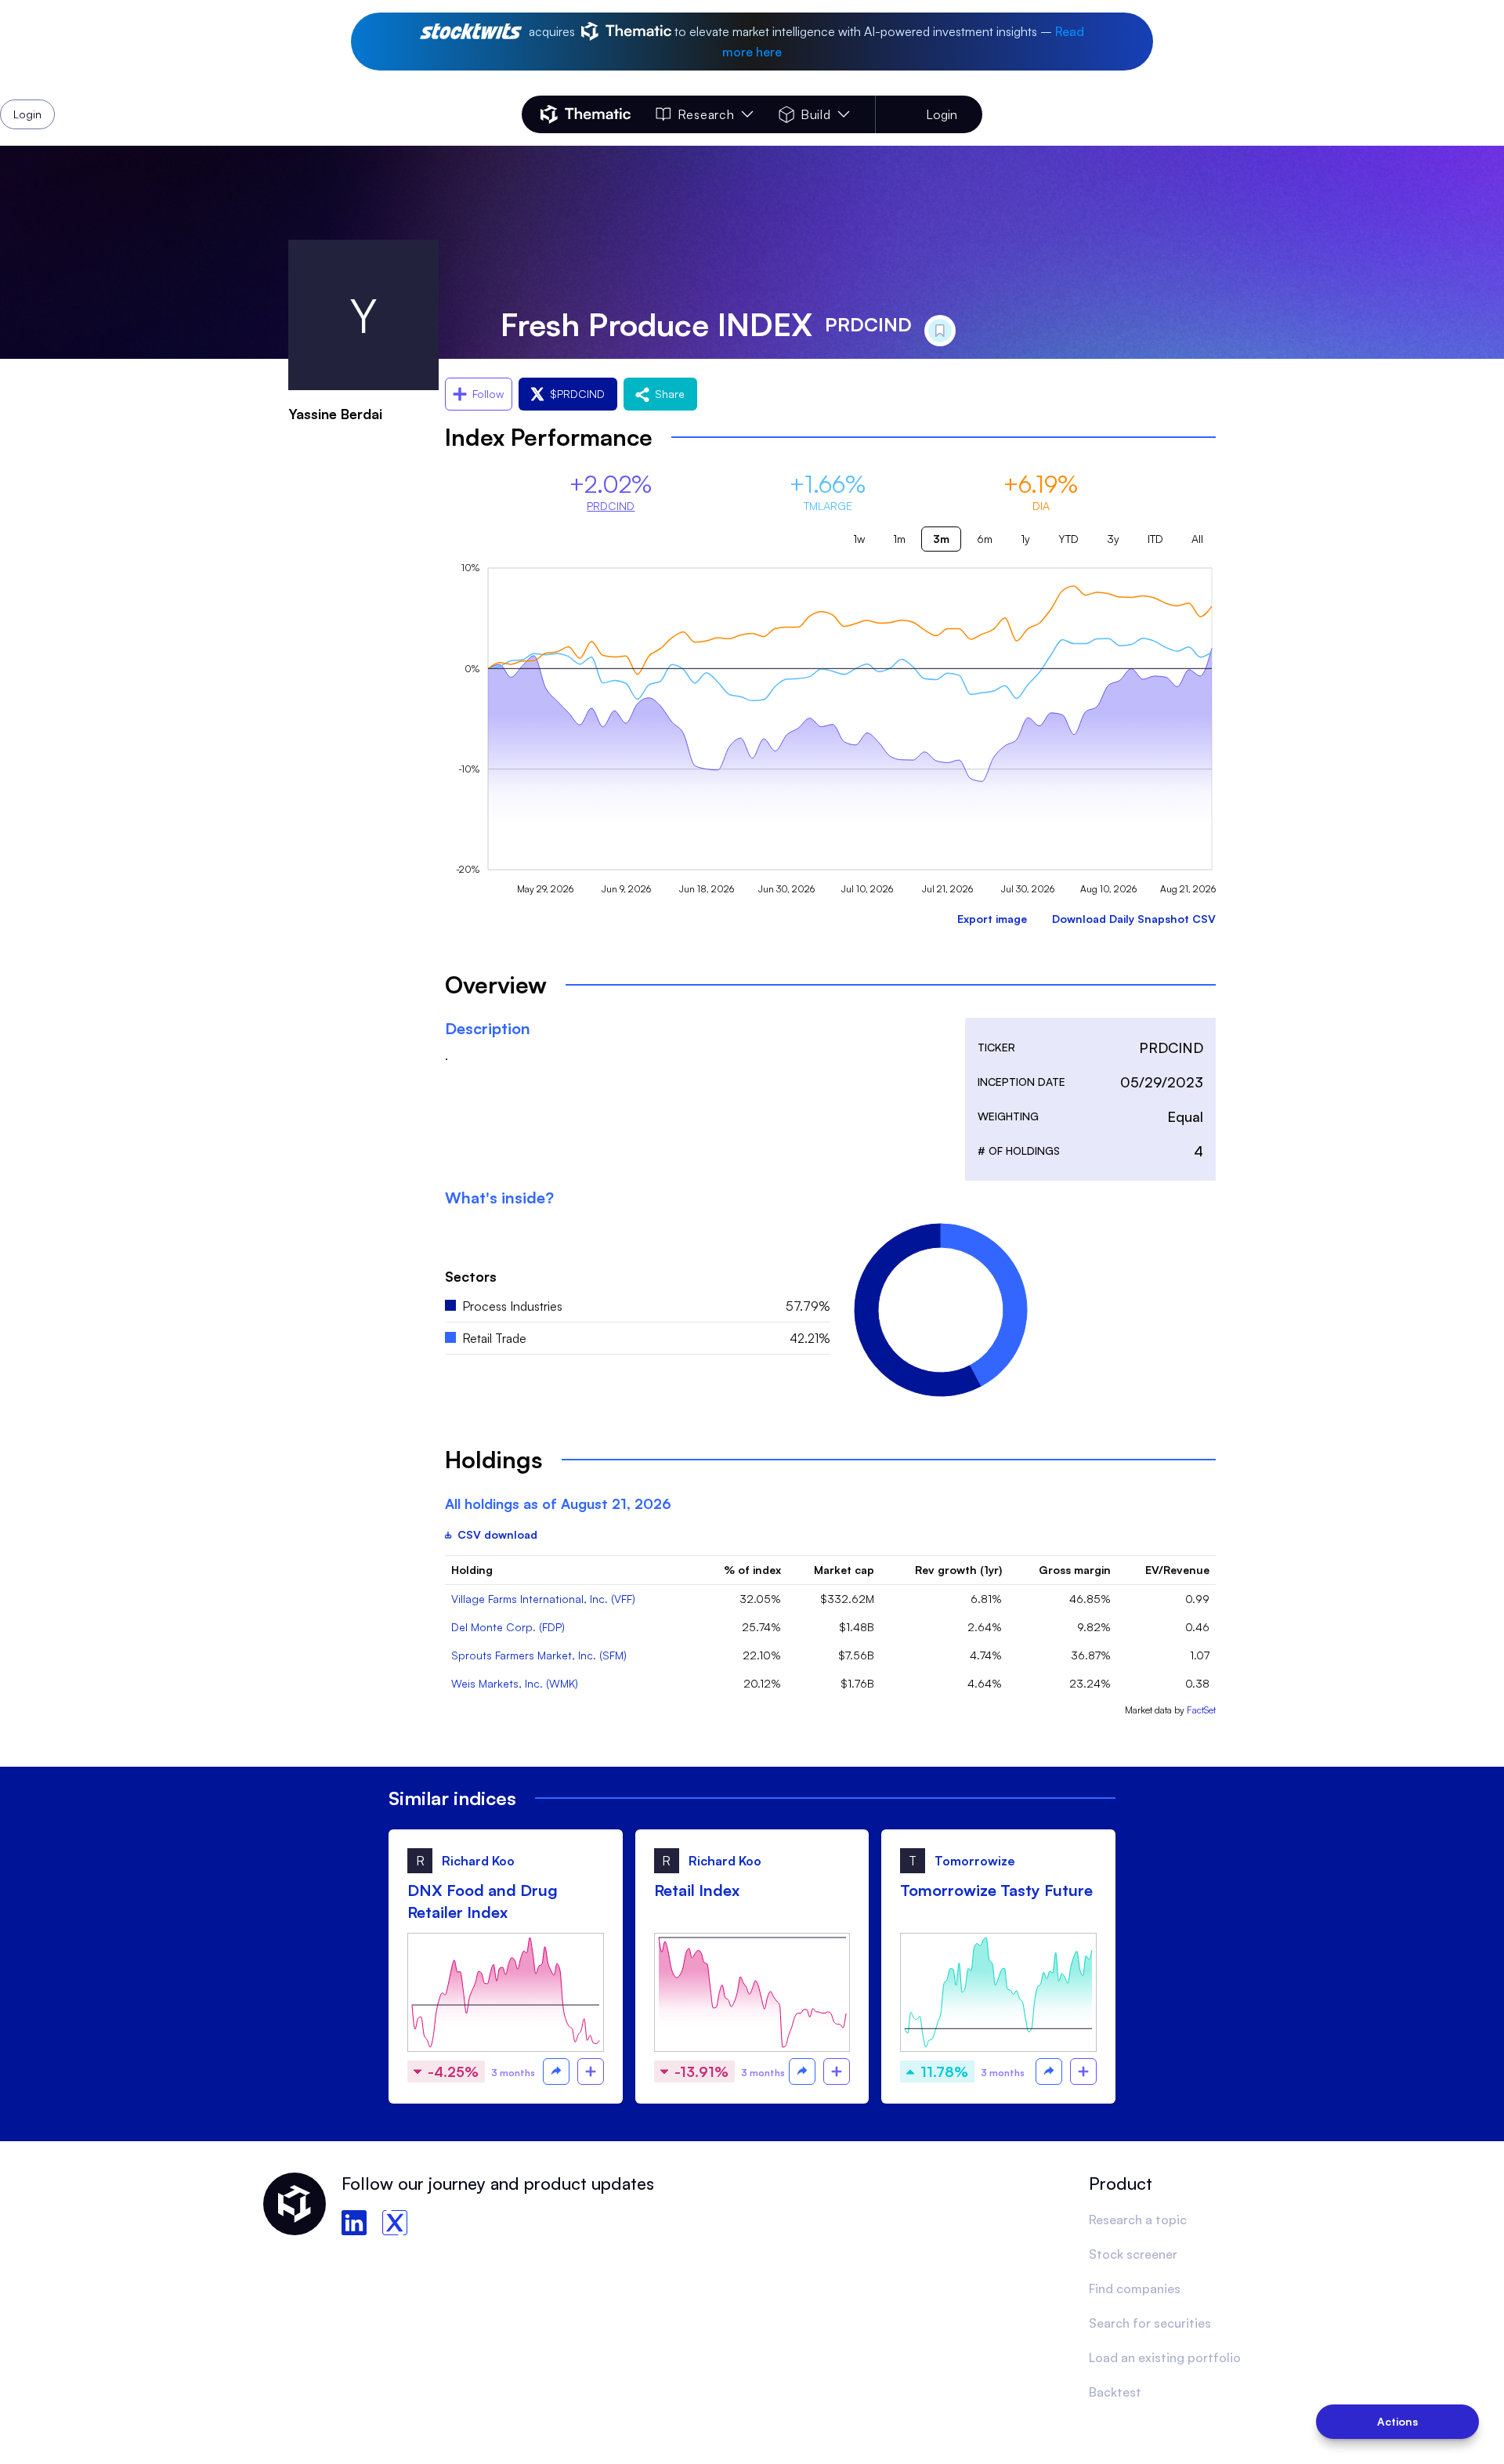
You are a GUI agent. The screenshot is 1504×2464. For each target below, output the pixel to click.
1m (899, 539)
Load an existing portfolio (1165, 2357)
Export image (992, 919)
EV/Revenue (1177, 1570)
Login (942, 114)
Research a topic (1138, 2220)
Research (706, 114)
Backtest (1115, 2392)
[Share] (556, 2071)
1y (1025, 539)
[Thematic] (586, 114)
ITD (1155, 539)
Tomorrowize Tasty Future (996, 1890)
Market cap (844, 1570)
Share (670, 394)
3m (941, 539)
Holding (472, 1570)
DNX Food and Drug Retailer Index (483, 1901)
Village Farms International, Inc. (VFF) (543, 1599)
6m (985, 539)
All (1197, 539)
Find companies (1135, 2289)
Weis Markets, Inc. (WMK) (515, 1683)
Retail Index (697, 1890)
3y (1113, 539)
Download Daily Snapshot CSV (1134, 919)
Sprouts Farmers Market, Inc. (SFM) (539, 1655)
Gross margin (1075, 1570)
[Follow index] (591, 2071)
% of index (752, 1570)
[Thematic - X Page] (395, 2223)
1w (859, 539)
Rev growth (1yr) (958, 1570)
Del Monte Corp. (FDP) (508, 1627)
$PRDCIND (577, 394)
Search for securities (1150, 2323)
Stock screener (1133, 2254)
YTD (1068, 539)
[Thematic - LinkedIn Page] (354, 2223)
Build (816, 114)
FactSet (1201, 1710)
